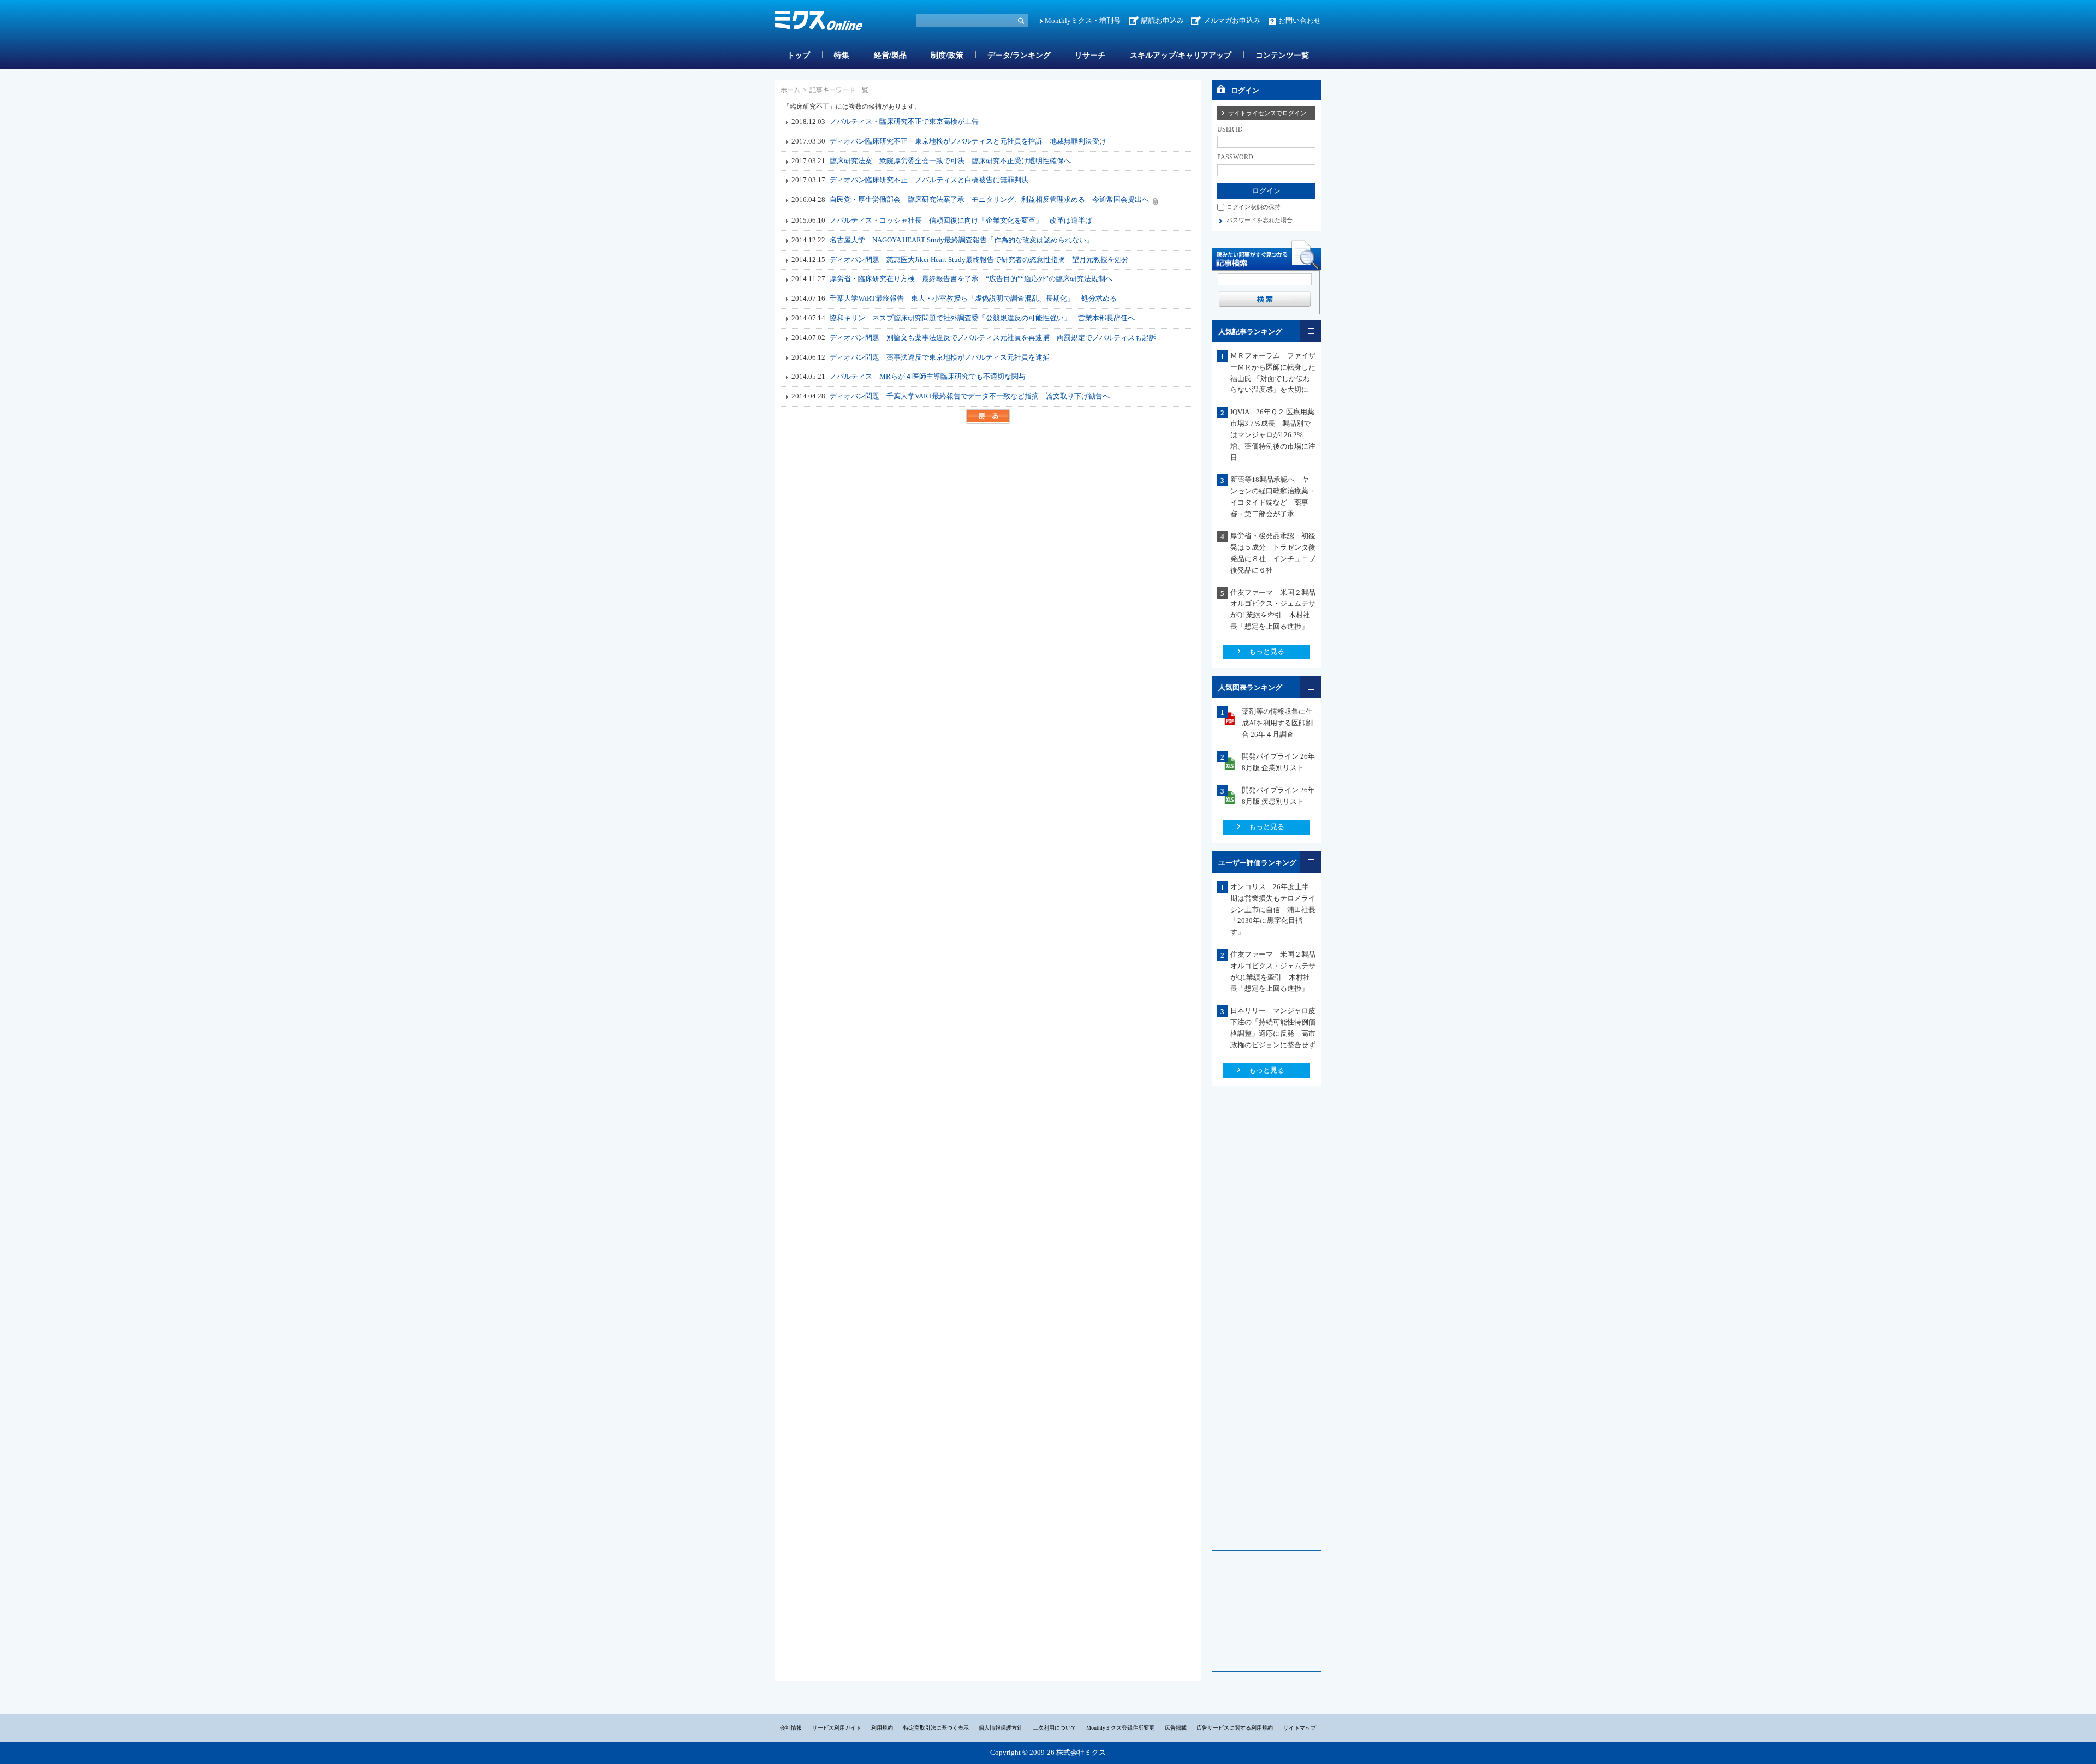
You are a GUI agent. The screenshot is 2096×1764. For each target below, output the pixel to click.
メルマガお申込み (1232, 20)
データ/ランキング (1019, 55)
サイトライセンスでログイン (1267, 113)
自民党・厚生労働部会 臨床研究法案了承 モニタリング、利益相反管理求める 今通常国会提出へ (989, 199)
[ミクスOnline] (819, 23)
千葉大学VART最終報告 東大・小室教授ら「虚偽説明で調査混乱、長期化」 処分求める (973, 298)
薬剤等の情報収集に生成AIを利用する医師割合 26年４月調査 (1277, 723)
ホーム (790, 90)
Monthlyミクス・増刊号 (1083, 20)
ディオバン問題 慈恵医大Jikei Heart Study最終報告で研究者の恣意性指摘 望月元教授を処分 (979, 260)
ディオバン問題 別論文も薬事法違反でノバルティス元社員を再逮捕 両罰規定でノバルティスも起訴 (993, 338)
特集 (842, 55)
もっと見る (1267, 651)
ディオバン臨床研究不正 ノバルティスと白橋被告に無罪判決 (929, 180)
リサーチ (1090, 55)
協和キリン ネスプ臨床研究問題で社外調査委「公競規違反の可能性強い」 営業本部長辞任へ (982, 318)
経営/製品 (890, 55)
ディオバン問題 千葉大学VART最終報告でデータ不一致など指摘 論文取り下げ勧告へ (970, 396)
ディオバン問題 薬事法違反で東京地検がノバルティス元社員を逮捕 (940, 357)
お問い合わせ (1300, 20)
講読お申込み (1163, 20)
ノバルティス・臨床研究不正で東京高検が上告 (904, 121)
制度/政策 (947, 55)
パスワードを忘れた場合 (1260, 220)
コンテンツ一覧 (1282, 55)
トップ (799, 55)
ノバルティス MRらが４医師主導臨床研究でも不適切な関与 (931, 376)
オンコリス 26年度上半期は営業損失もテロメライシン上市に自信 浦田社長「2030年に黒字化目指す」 (1273, 909)
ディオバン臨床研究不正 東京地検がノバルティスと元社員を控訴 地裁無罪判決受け (968, 141)
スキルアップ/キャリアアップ (1181, 55)
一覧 (1311, 331)
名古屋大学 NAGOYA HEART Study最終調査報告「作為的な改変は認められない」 (961, 240)
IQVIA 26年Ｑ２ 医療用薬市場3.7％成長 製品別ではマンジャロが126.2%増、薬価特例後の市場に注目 (1273, 434)
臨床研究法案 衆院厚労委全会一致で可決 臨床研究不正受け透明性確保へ (950, 161)
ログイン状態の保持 (1254, 207)
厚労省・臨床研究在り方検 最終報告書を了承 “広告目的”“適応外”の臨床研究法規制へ (971, 279)
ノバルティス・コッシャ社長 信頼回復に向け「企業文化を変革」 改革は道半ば (961, 220)
